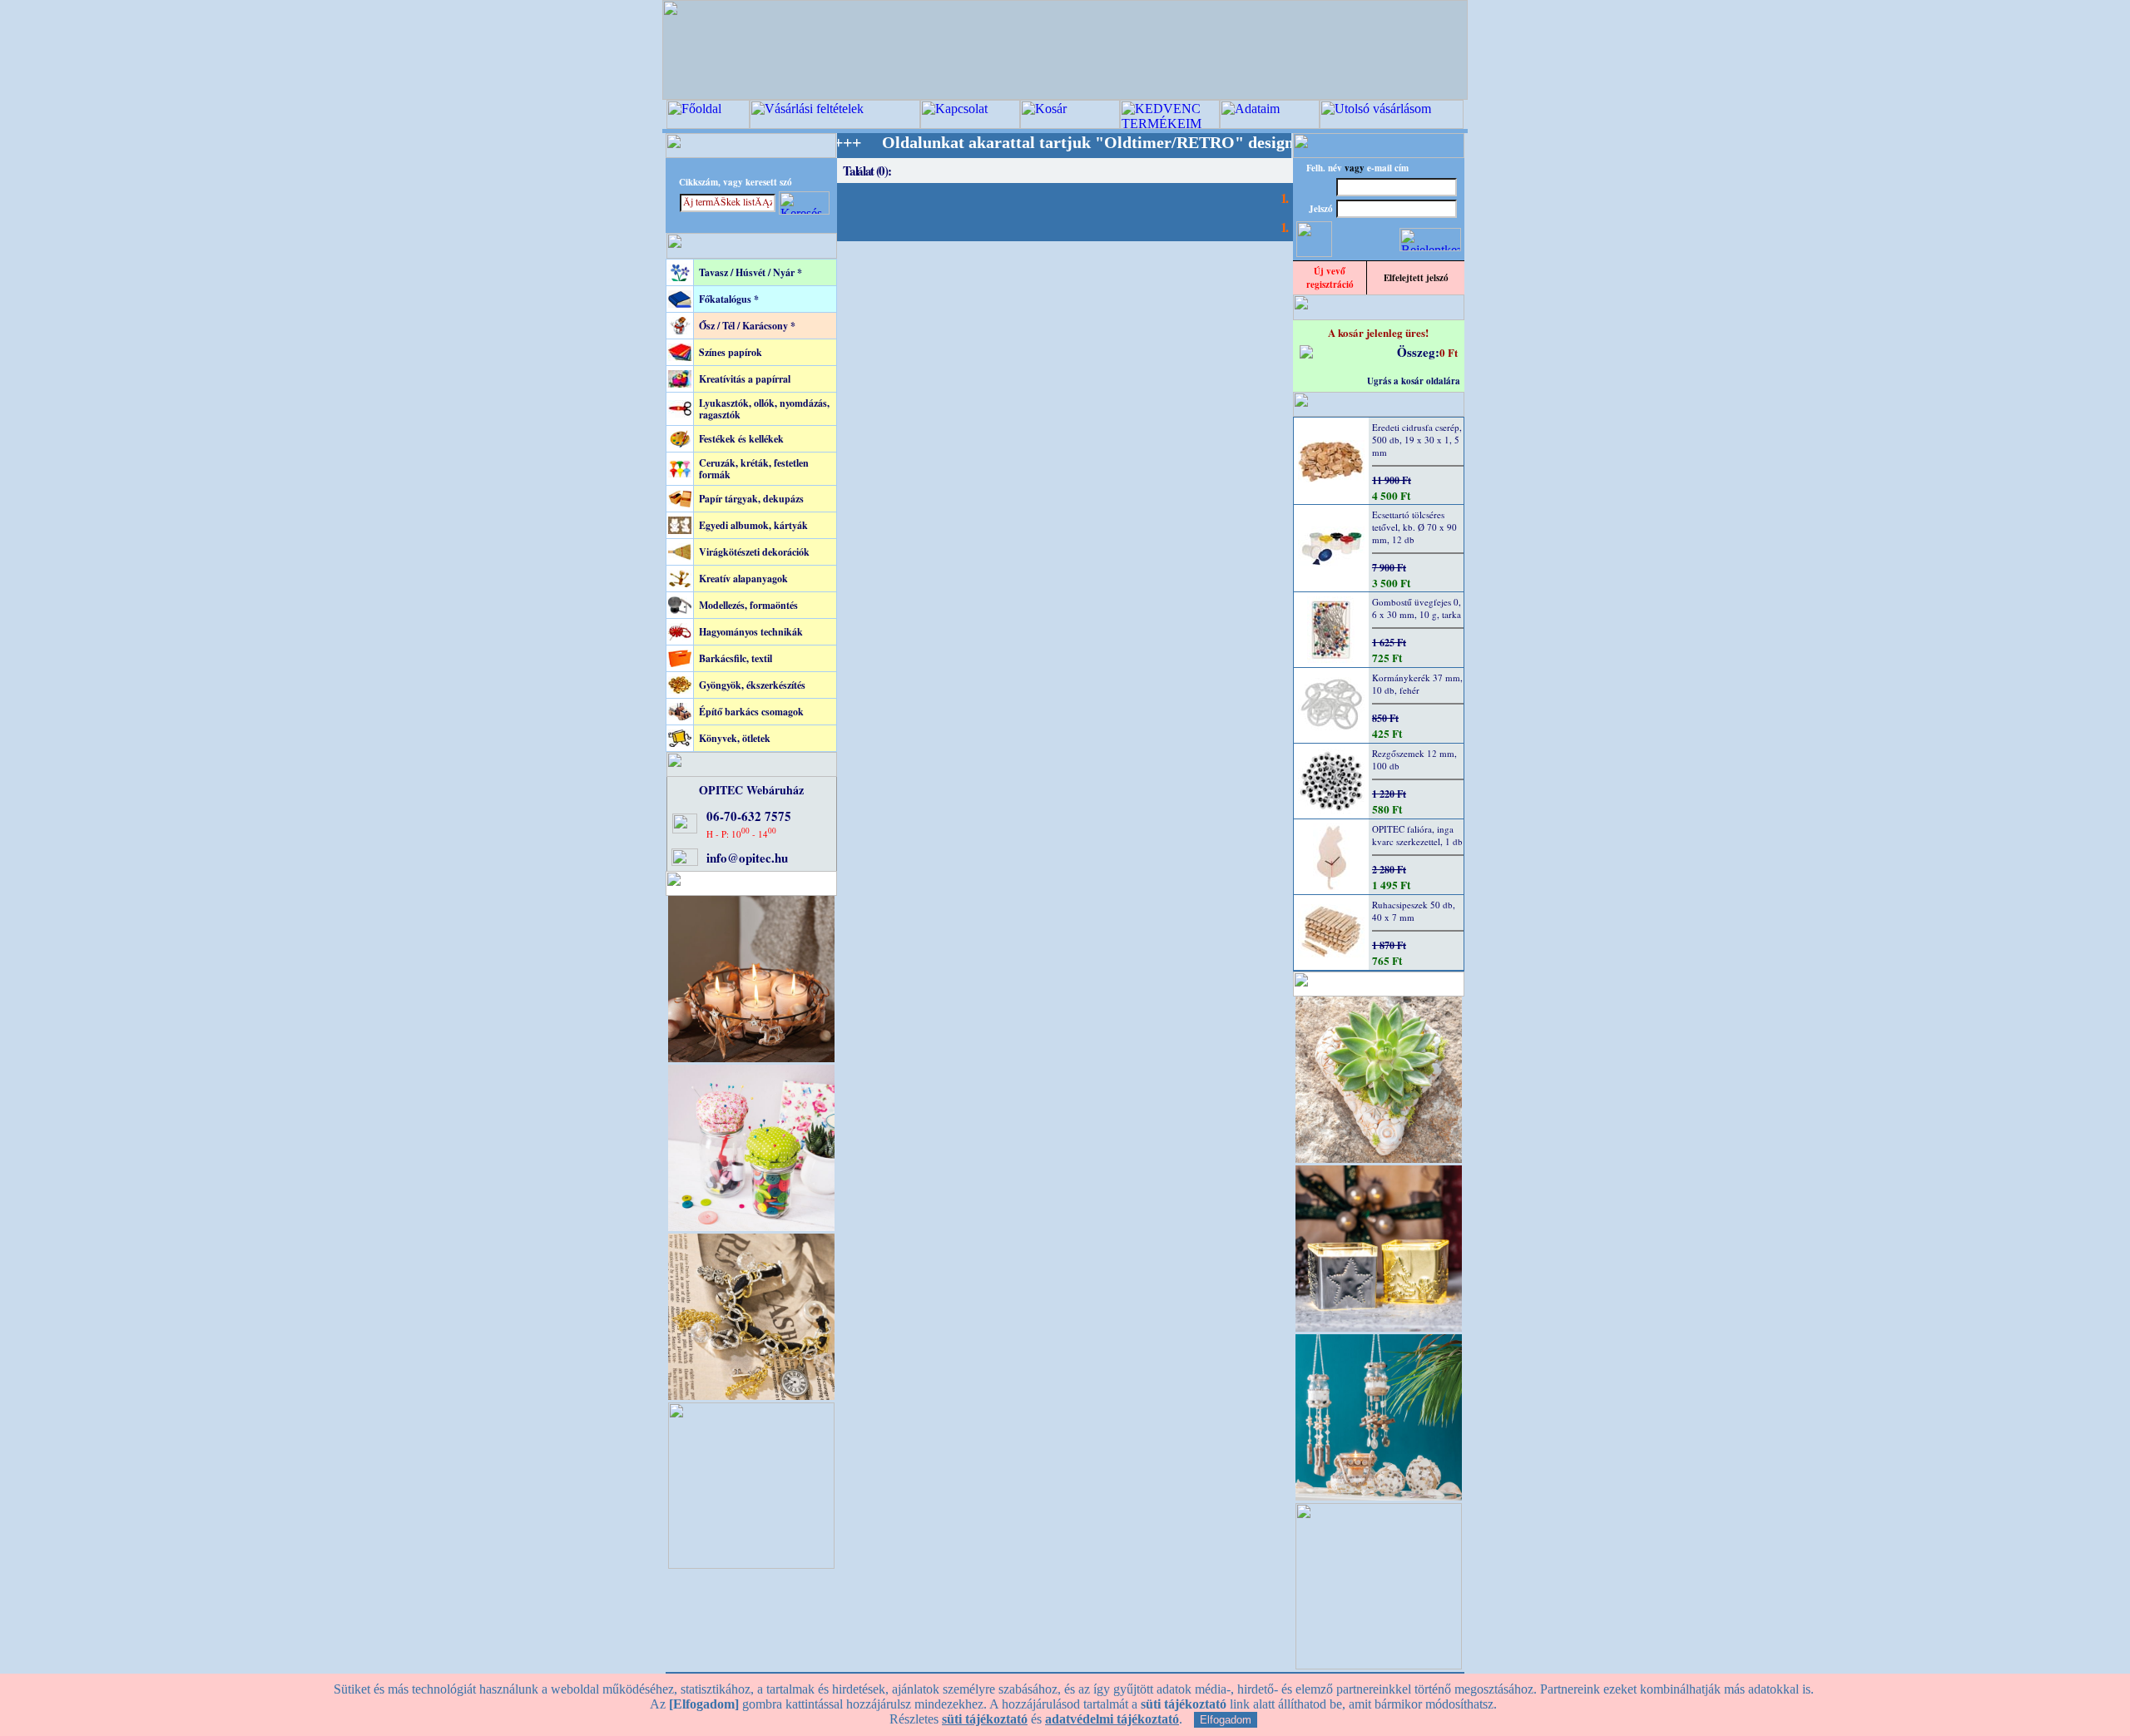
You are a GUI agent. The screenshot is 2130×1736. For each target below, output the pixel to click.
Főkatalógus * (729, 299)
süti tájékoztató (985, 1719)
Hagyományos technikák (751, 632)
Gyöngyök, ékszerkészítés (752, 685)
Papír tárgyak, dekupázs (751, 499)
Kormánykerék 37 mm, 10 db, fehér (1417, 684)
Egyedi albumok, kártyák (753, 525)
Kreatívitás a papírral (745, 379)
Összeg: (1418, 352)
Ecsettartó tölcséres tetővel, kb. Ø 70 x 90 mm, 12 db (1414, 527)
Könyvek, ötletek (735, 738)
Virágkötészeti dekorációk (754, 552)
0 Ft (1449, 352)
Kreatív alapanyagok (743, 579)
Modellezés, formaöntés (748, 605)
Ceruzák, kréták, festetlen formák (754, 469)
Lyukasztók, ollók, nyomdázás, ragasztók (764, 409)
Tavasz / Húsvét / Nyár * (750, 272)
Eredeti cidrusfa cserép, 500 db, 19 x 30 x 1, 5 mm (1417, 440)
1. (1284, 198)
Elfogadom (1226, 1720)
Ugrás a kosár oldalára (1414, 381)
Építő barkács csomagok (751, 712)
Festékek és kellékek (741, 439)
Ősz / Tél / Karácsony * (747, 326)
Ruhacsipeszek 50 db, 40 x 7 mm (1414, 911)
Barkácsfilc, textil (736, 658)
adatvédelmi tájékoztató (1112, 1719)
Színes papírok (731, 352)
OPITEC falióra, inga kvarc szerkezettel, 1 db (1417, 835)
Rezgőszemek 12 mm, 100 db (1414, 759)
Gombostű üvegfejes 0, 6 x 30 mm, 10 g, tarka (1417, 608)
